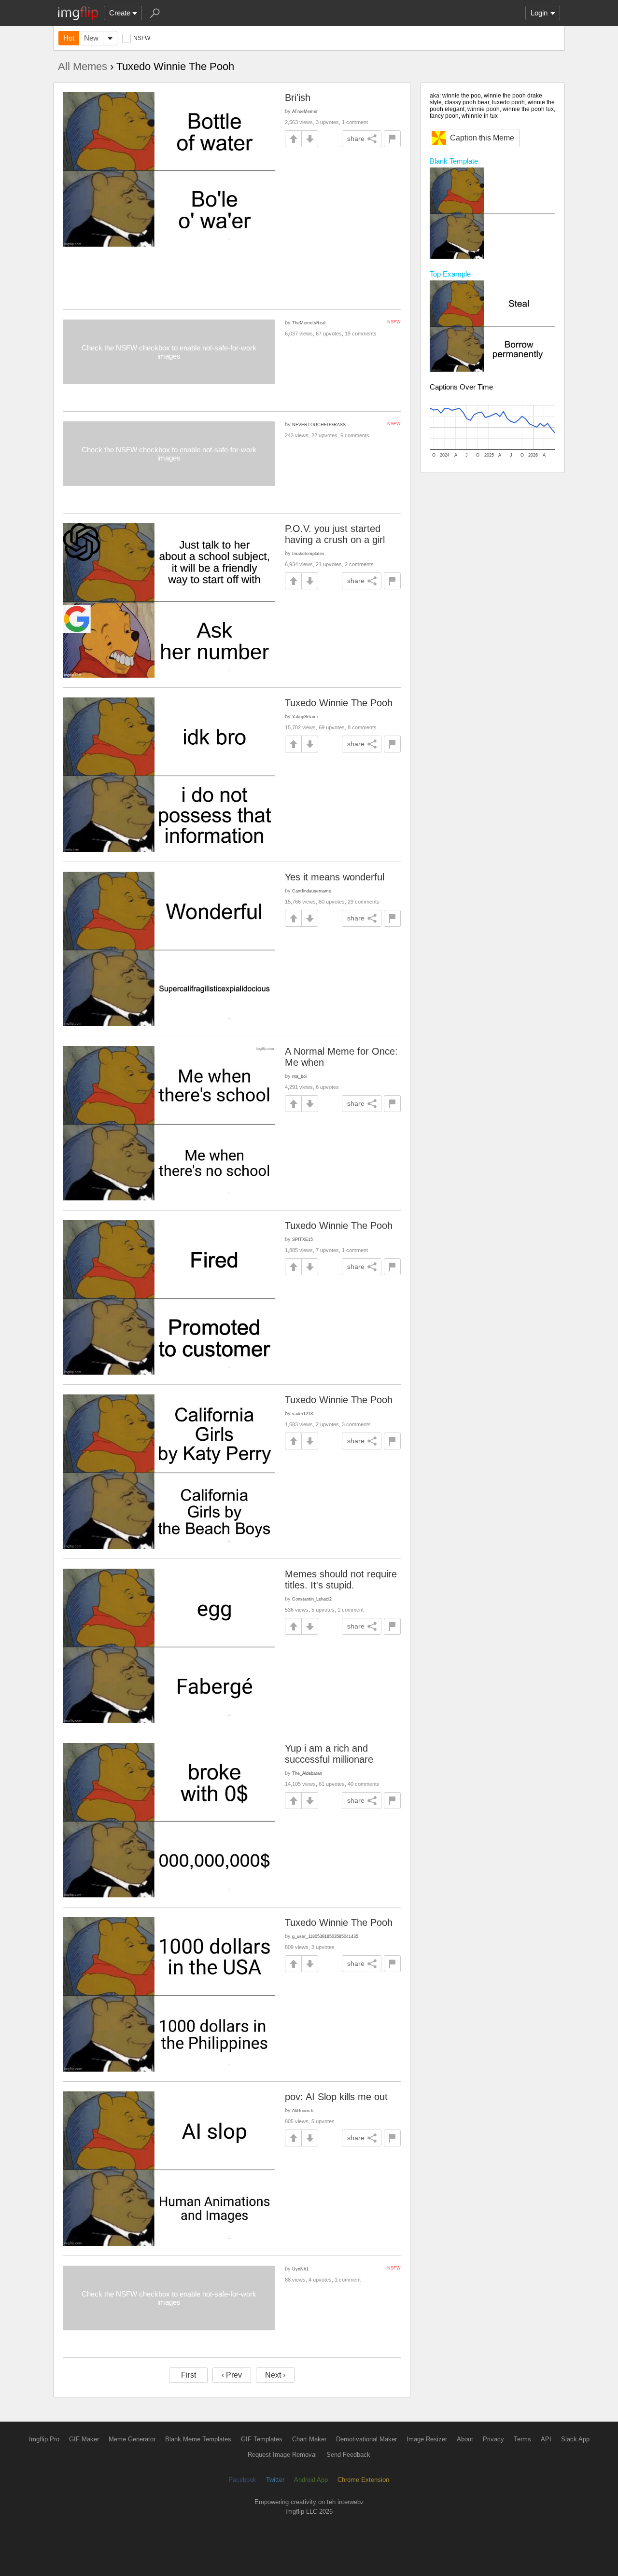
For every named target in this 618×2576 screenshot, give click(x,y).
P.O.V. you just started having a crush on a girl (335, 534)
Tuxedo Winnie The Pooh (339, 703)
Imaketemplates (308, 553)
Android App (311, 2480)
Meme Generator (132, 2439)
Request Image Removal (282, 2455)
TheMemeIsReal (309, 323)
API (546, 2439)
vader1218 (302, 1413)
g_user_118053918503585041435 (325, 1936)
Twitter (275, 2480)
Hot (69, 38)
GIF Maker (84, 2439)
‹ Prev (232, 2375)
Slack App (575, 2439)
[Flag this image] (392, 139)
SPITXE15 (302, 1239)
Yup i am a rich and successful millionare (329, 1754)
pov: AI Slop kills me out (336, 2097)
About (465, 2439)
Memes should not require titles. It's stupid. (341, 1580)
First (189, 2375)
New (91, 38)
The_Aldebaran (307, 1773)
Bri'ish (298, 97)
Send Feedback (348, 2455)
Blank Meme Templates (198, 2439)
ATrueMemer (305, 111)
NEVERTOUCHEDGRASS (319, 425)
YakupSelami (305, 717)
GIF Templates (262, 2439)
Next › (275, 2375)
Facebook (243, 2480)
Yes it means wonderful (335, 877)
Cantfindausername (312, 891)
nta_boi (299, 1076)
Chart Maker (309, 2439)
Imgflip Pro (44, 2439)
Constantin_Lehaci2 (312, 1599)
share (356, 139)
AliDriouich (303, 2110)
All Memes (83, 66)
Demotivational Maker (366, 2439)
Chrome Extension (363, 2480)
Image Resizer (427, 2439)
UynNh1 (300, 2269)
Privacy (493, 2439)
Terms (522, 2439)
